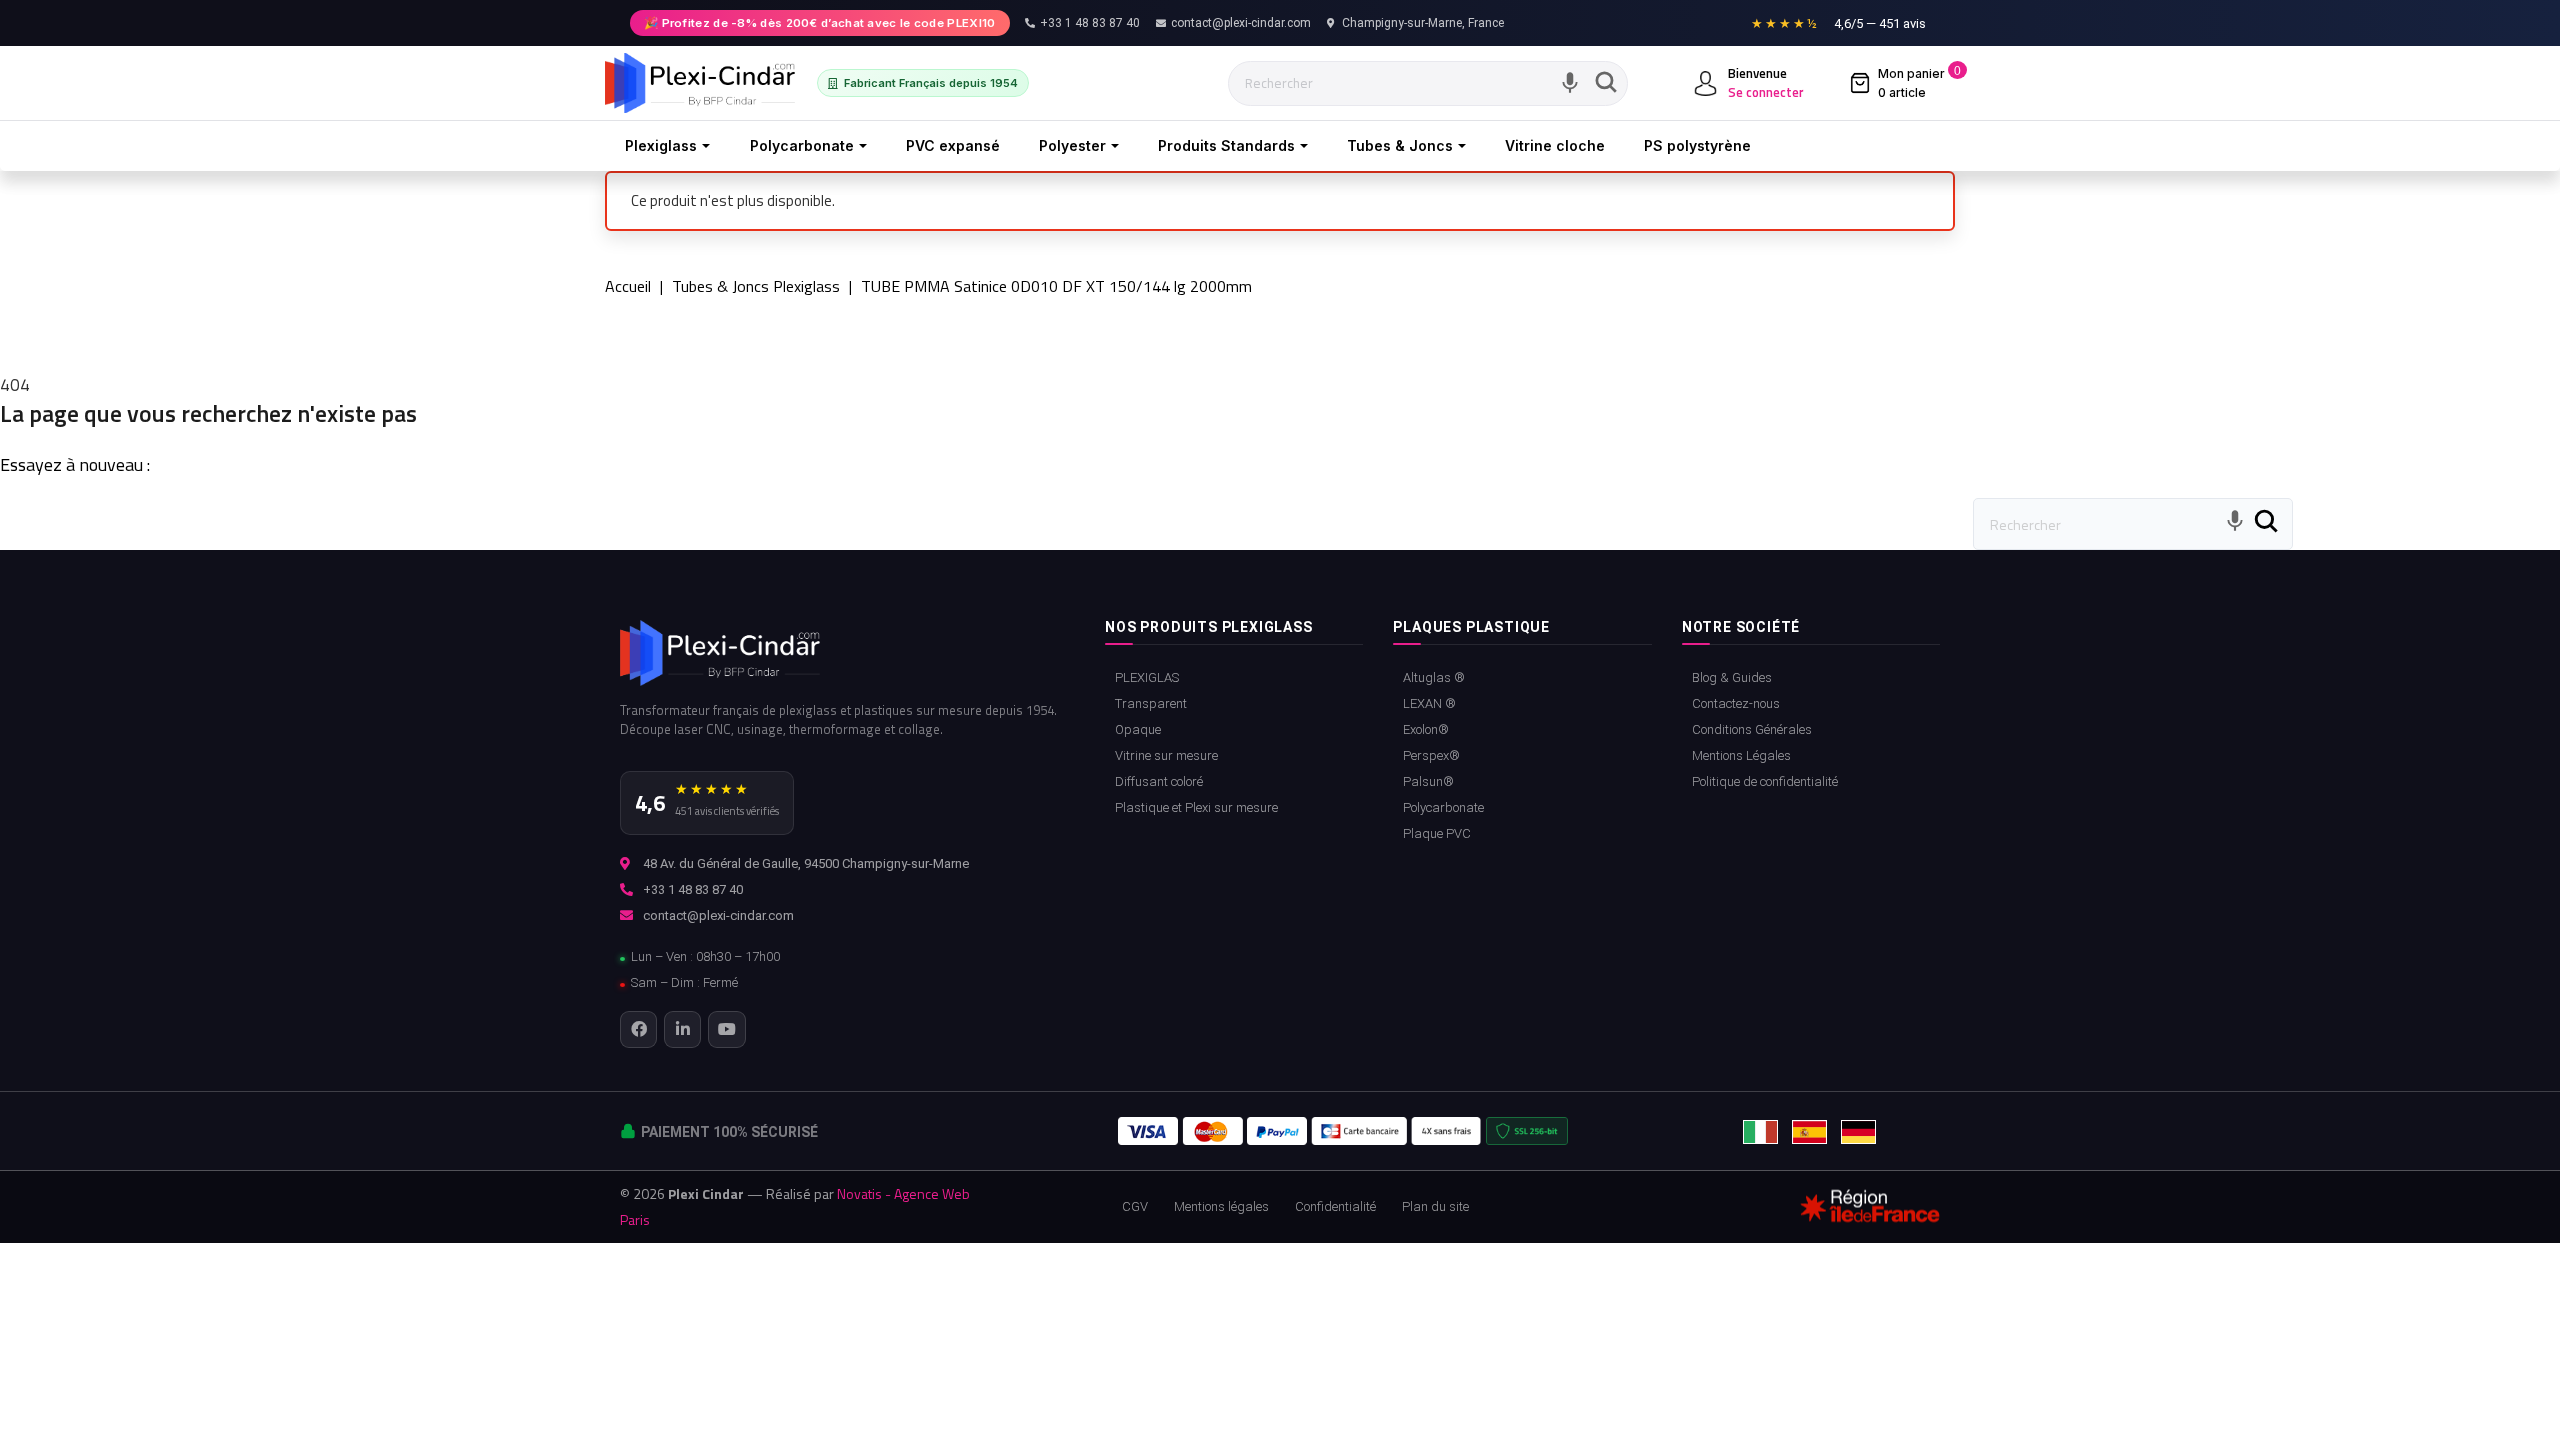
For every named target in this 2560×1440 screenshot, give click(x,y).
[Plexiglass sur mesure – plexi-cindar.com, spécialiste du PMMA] (700, 83)
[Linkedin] (682, 1029)
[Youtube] (726, 1029)
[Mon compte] (1705, 83)
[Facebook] (638, 1029)
